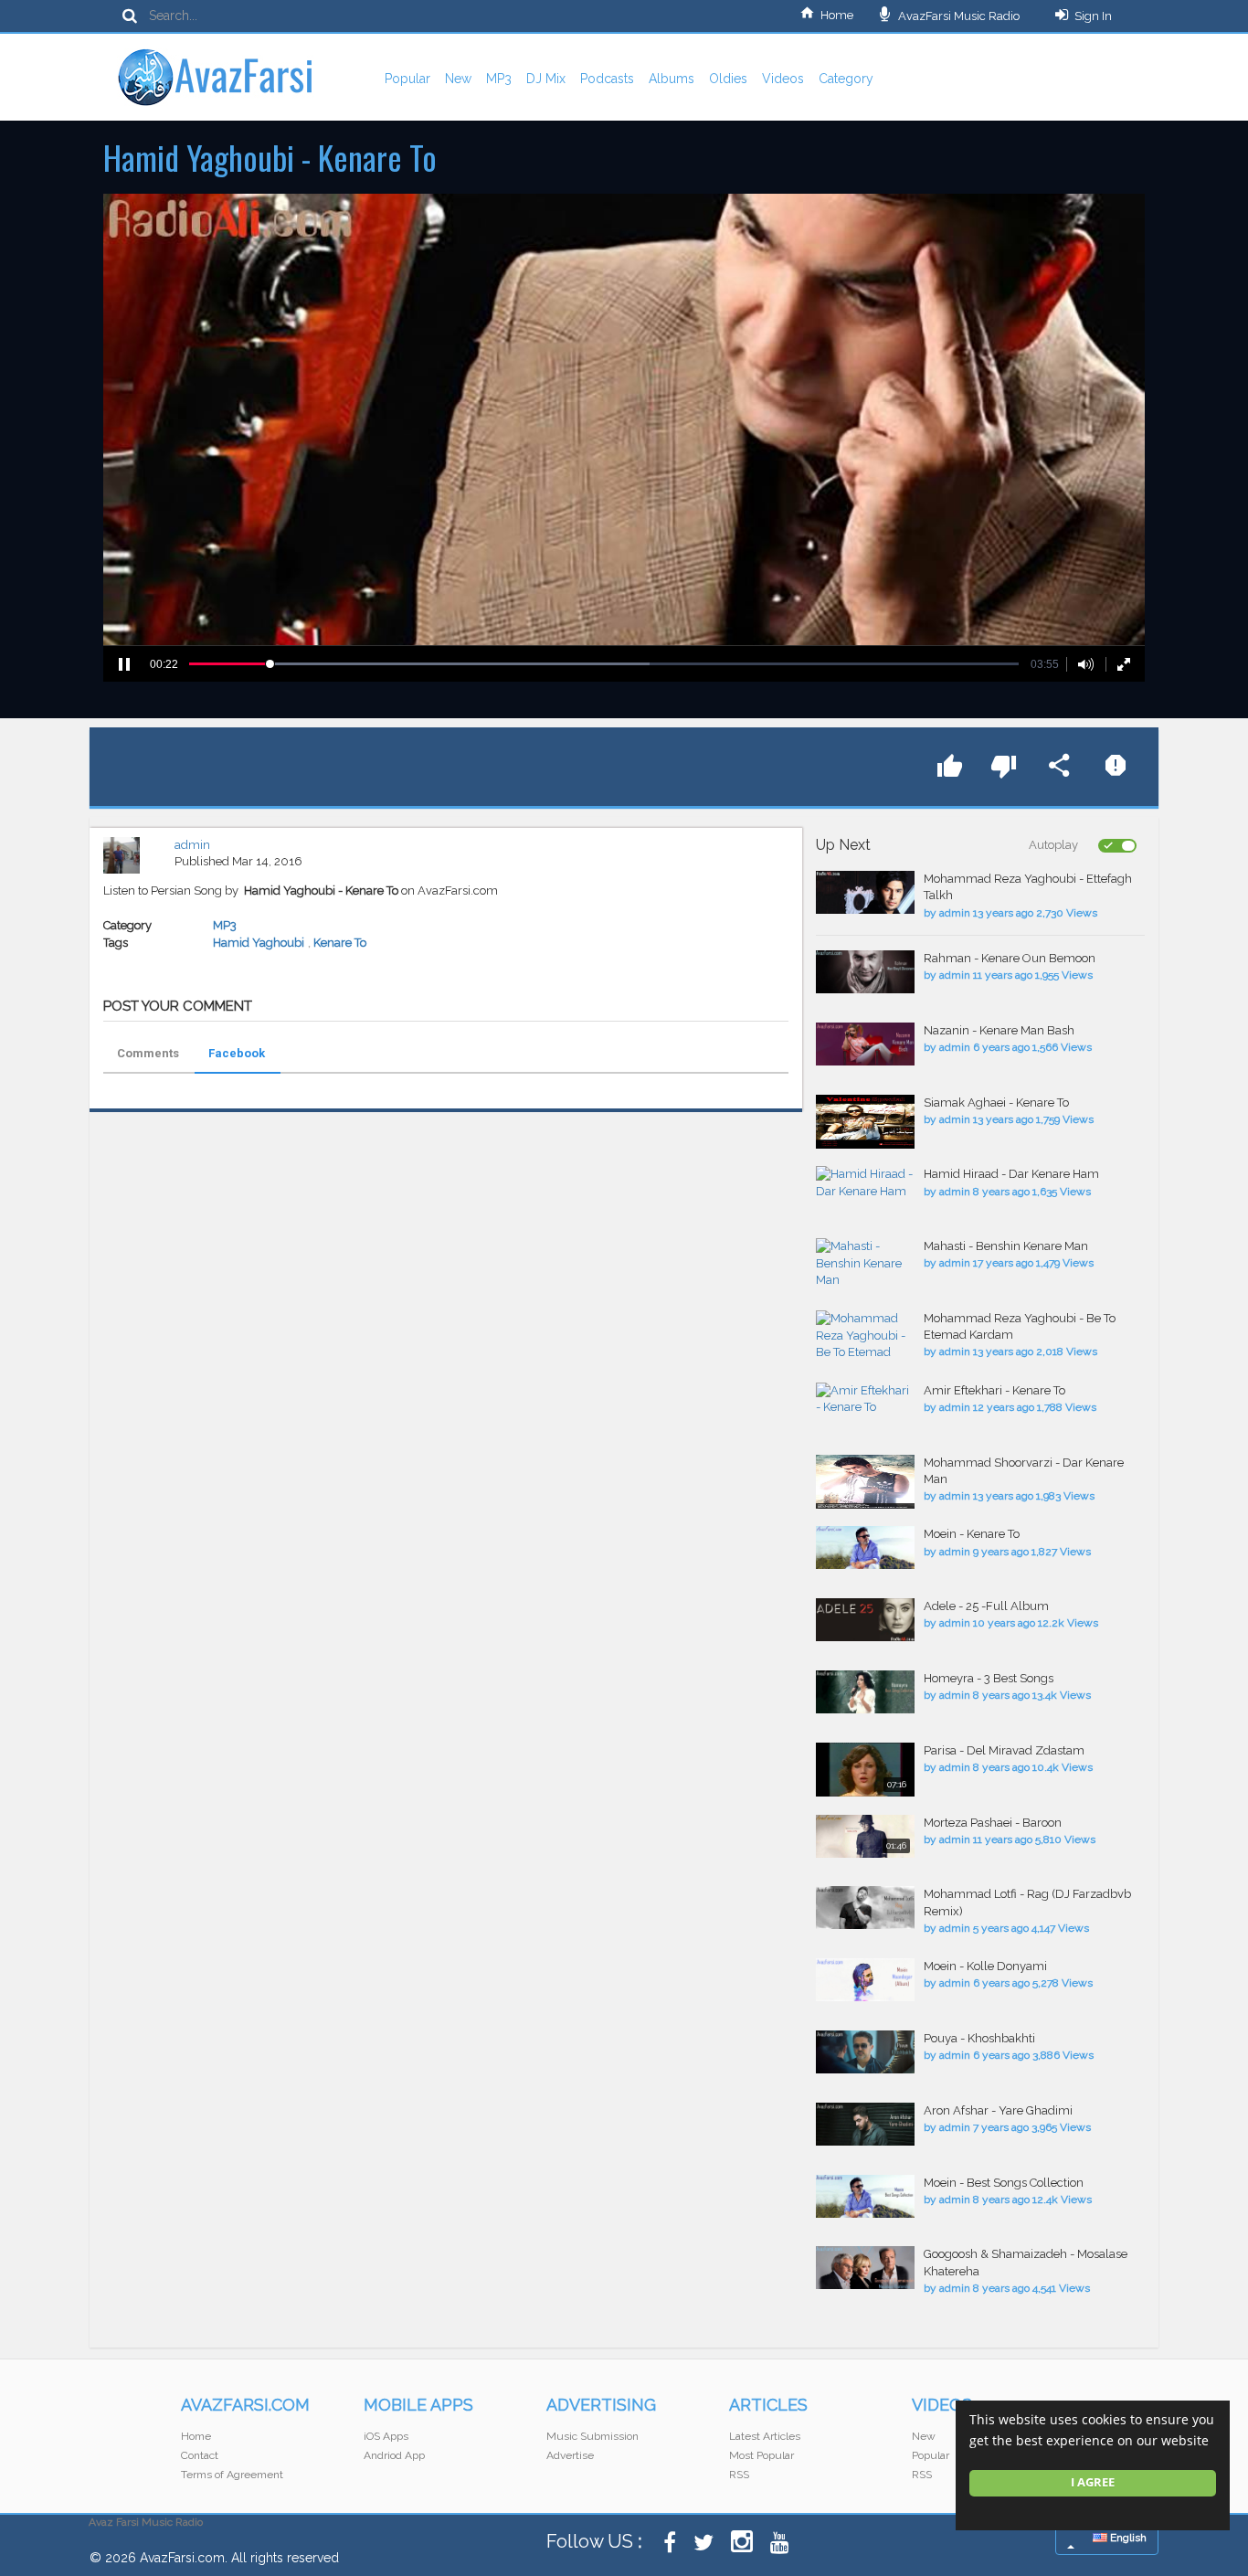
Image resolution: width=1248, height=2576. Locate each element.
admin (192, 845)
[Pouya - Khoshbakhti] (865, 2052)
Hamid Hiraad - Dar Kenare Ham (1011, 1174)
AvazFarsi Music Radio (957, 16)
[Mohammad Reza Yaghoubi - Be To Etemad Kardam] (865, 1337)
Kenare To (340, 943)
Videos (783, 79)
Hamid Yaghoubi (259, 943)
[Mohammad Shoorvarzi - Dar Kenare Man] (865, 1482)
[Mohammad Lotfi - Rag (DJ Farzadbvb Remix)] (865, 1908)
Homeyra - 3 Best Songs (989, 1678)
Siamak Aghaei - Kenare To (996, 1102)
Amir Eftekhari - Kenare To (994, 1390)
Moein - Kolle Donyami (985, 1966)
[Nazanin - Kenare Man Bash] (865, 1044)
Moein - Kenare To (972, 1534)
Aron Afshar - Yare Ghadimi (998, 2110)
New (458, 79)
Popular (407, 79)
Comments (148, 1053)
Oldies (728, 79)
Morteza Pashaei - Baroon (993, 1823)
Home (837, 15)
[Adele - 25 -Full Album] (865, 1620)
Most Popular (761, 2455)
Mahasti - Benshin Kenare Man (1006, 1246)
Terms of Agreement (232, 2475)
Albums (672, 79)
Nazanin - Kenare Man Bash (999, 1030)
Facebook (237, 1053)
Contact (200, 2455)
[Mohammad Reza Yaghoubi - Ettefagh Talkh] (865, 892)
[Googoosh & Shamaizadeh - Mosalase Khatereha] (865, 2268)
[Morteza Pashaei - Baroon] (865, 1836)
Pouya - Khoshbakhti (979, 2038)
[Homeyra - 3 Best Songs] (865, 1692)
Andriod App (394, 2455)
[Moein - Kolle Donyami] (865, 1980)
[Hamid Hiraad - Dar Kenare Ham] (865, 1183)
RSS (739, 2475)
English (1127, 2538)
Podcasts (607, 79)
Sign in (1093, 16)
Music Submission (592, 2436)
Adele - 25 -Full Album (986, 1606)
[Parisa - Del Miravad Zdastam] (865, 1770)
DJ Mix (546, 79)
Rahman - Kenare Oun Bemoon (1010, 958)
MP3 (499, 79)
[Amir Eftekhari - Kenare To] (865, 1399)
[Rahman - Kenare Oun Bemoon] (865, 972)
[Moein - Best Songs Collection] (865, 2196)
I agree (1093, 2482)
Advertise (570, 2455)
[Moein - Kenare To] (865, 1548)
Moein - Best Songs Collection (1004, 2183)
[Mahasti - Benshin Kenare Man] (865, 1264)
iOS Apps (386, 2436)
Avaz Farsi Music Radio (146, 2522)
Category (846, 79)
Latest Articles (765, 2436)
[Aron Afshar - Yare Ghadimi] (865, 2124)
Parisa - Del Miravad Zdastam (1004, 1750)
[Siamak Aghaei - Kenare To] (865, 1122)
